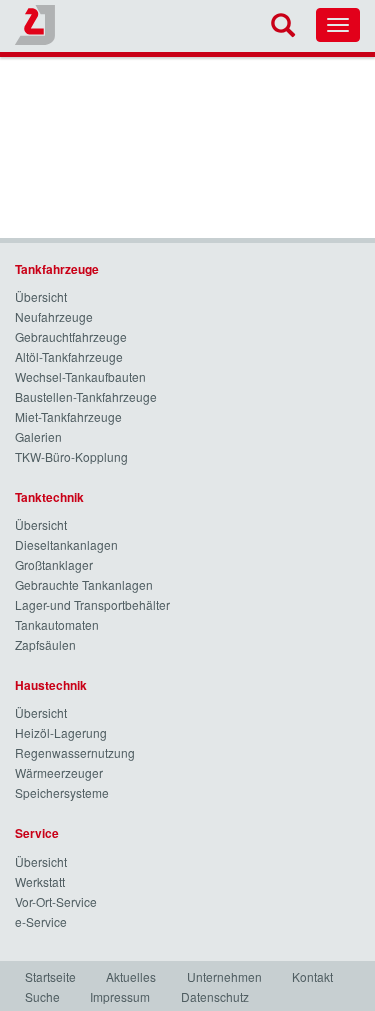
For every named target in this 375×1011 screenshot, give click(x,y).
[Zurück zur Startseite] (35, 25)
